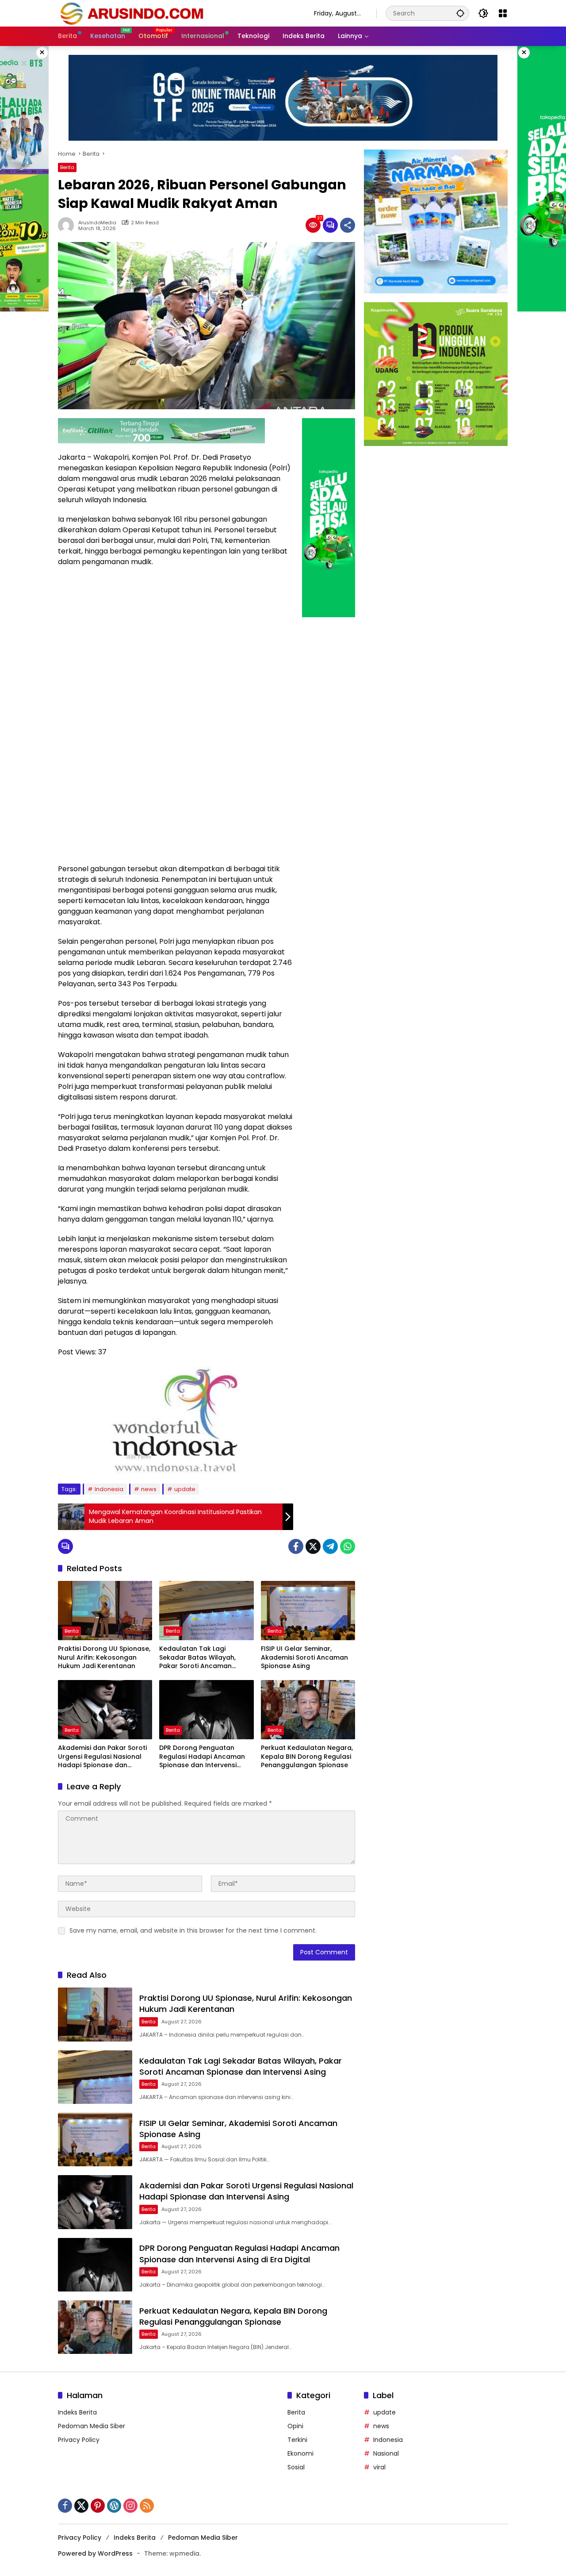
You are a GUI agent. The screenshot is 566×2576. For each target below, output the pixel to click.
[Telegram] (330, 1546)
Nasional (386, 2453)
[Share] (348, 225)
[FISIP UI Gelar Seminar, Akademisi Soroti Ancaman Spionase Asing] (308, 1611)
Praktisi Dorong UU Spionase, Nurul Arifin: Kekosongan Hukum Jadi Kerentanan (104, 1657)
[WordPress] (114, 2506)
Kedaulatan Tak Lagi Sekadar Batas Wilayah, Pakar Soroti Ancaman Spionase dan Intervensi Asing (198, 1658)
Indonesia (109, 1489)
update (185, 1489)
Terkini (297, 2440)
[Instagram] (130, 2506)
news (149, 1489)
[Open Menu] (503, 13)
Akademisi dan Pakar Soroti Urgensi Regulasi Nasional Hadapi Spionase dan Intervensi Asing (102, 1757)
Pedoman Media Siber (92, 2426)
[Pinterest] (98, 2506)
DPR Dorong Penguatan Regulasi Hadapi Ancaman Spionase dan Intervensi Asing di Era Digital (202, 1757)
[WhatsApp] (348, 1546)
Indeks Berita (77, 2412)
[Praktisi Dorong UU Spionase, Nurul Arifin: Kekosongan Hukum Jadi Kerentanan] (105, 1611)
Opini (295, 2426)
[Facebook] (296, 1546)
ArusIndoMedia (97, 223)
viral (379, 2467)
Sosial (296, 2467)
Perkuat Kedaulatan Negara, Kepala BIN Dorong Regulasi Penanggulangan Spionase (307, 1757)
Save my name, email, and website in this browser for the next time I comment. (193, 1930)
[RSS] (147, 2506)
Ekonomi (300, 2453)
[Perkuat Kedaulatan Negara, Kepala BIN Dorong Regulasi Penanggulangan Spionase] (308, 1710)
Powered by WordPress (95, 2553)
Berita (67, 167)
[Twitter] (313, 1546)
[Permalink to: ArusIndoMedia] (68, 225)
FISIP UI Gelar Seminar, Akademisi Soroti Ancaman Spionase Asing (304, 1657)
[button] (460, 13)
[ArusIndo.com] (177, 13)
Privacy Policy (79, 2440)
